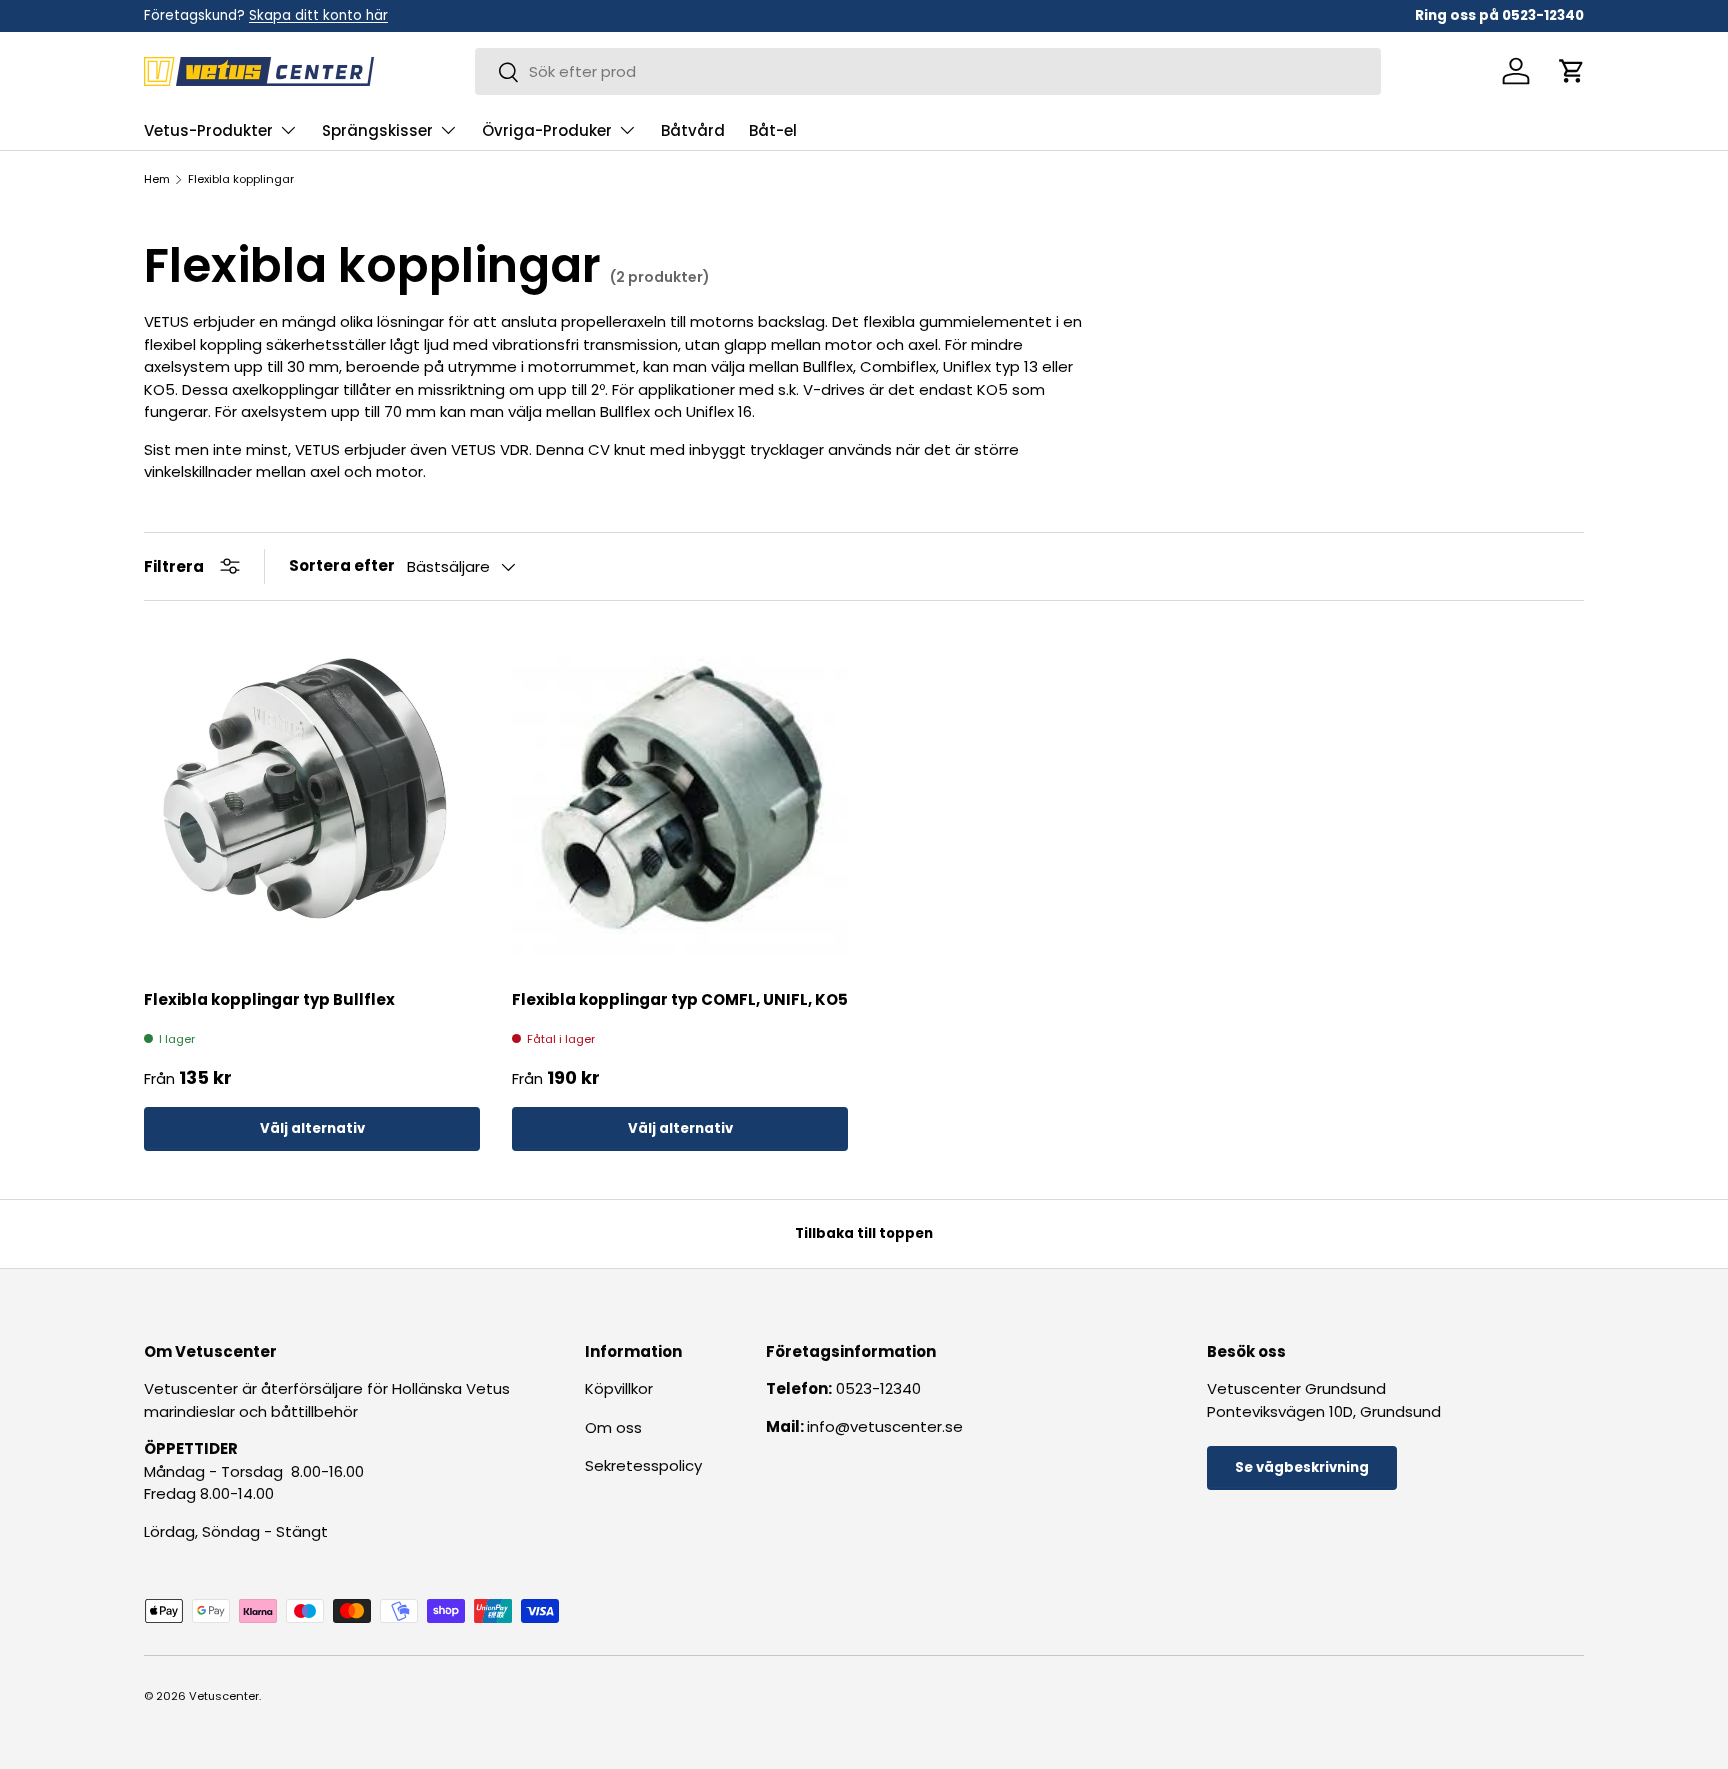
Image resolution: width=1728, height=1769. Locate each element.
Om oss (613, 1427)
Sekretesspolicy (643, 1465)
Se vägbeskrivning (1302, 1467)
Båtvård (693, 130)
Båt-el (773, 130)
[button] (1572, 71)
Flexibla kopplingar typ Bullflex (269, 999)
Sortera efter (342, 565)
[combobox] (928, 71)
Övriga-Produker (547, 130)
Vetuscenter (224, 1696)
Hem (157, 179)
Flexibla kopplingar (241, 179)
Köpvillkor (619, 1388)
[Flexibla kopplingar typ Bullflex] (312, 801)
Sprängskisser (377, 130)
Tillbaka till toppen (864, 1233)
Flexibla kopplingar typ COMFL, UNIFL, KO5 (680, 999)
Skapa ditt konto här (318, 15)
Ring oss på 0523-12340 (1499, 15)
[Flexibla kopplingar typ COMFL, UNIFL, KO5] (680, 801)
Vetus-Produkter (208, 130)
